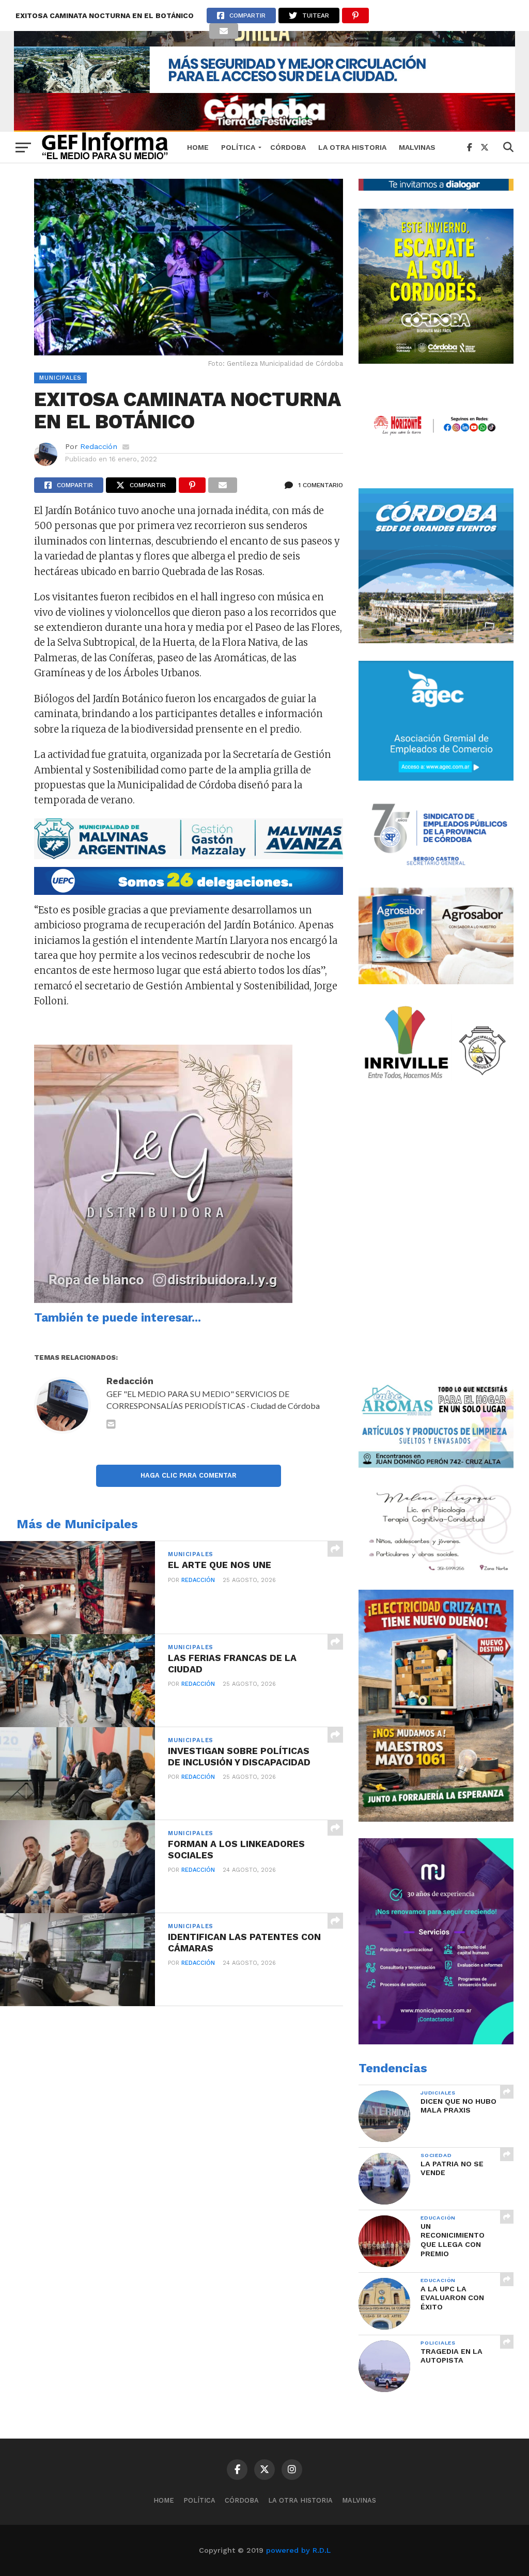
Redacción (99, 446)
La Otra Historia (352, 147)
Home (198, 147)
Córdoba (288, 147)
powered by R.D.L (298, 2550)
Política (238, 147)
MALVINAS (417, 147)
